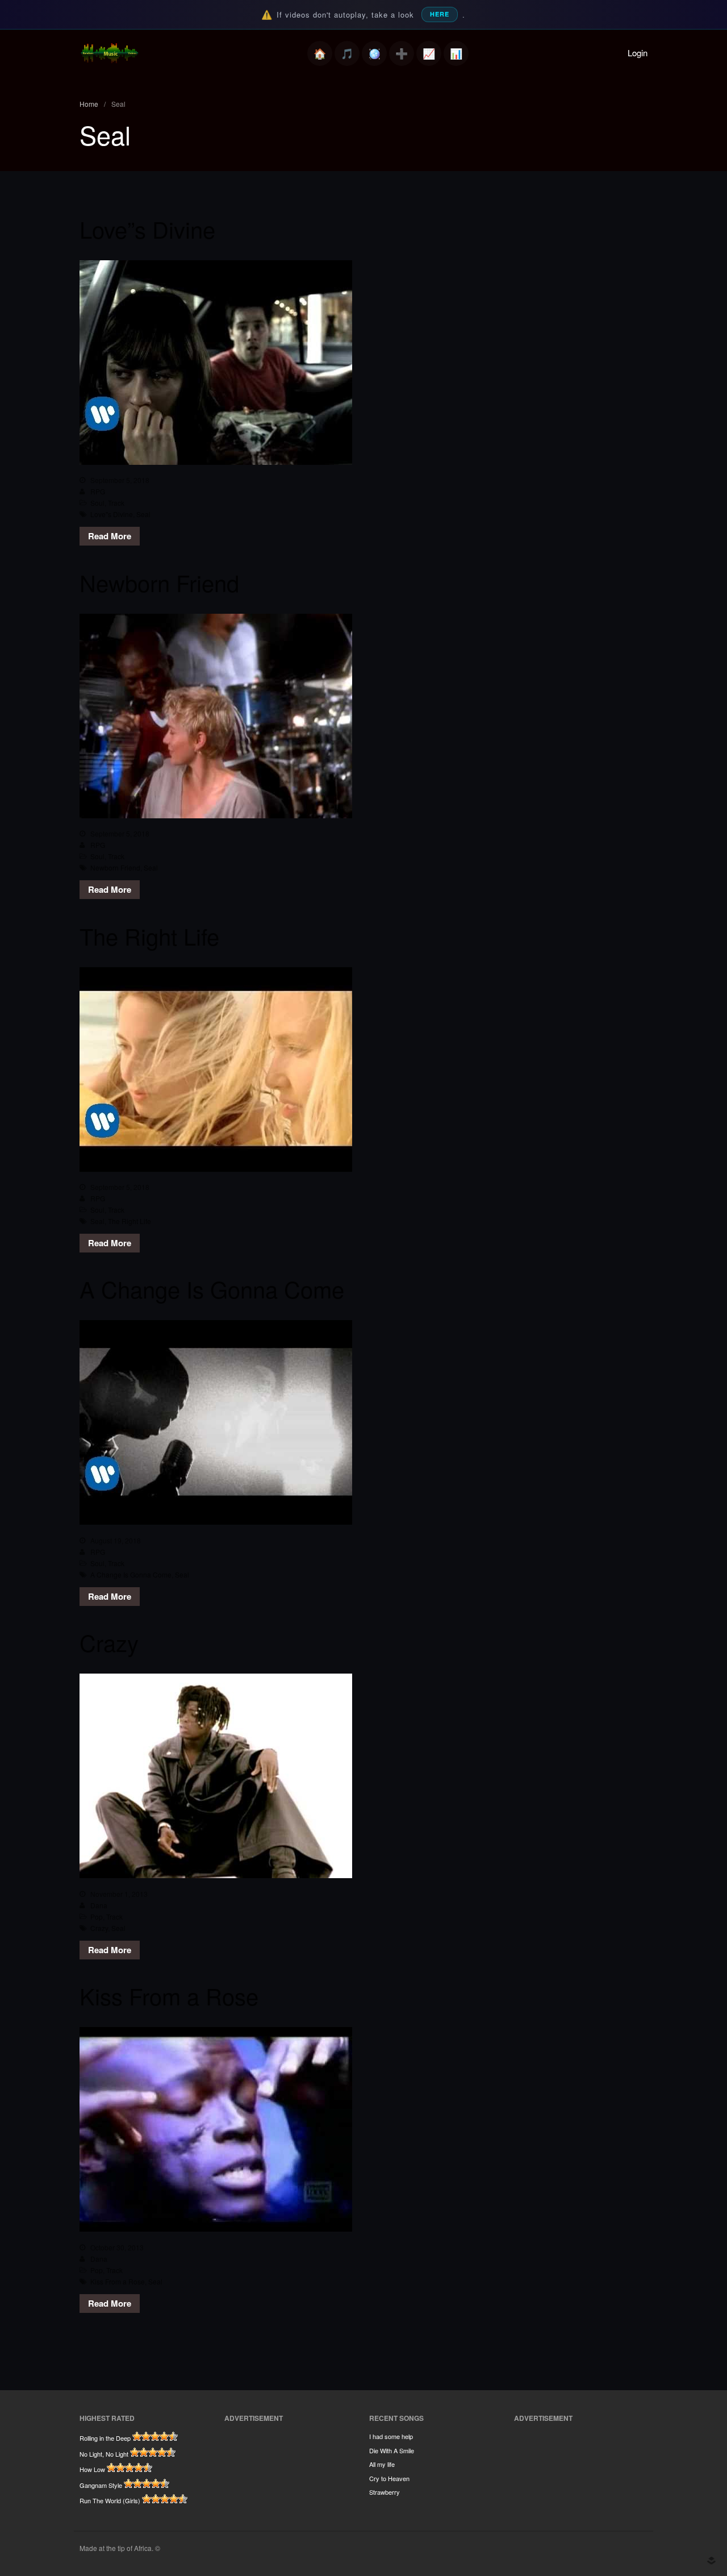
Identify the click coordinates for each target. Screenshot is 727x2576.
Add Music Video (402, 53)
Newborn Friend (159, 582)
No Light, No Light (104, 2454)
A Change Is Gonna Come (212, 1289)
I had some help (391, 2436)
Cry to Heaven (389, 2478)
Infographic (456, 53)
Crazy (109, 1642)
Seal (143, 514)
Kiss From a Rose (169, 1996)
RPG (98, 491)
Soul (97, 503)
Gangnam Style (101, 2485)
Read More (110, 536)
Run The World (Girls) (110, 2500)
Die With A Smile (392, 2450)
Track (116, 503)
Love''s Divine (112, 514)
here (440, 14)
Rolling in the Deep (105, 2438)
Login (638, 53)
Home (320, 53)
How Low (92, 2469)
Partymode (374, 53)
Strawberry (385, 2492)
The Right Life (149, 936)
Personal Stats (429, 53)
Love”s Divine (147, 229)
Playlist (347, 53)
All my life (382, 2464)
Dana (99, 1905)
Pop (97, 1917)
